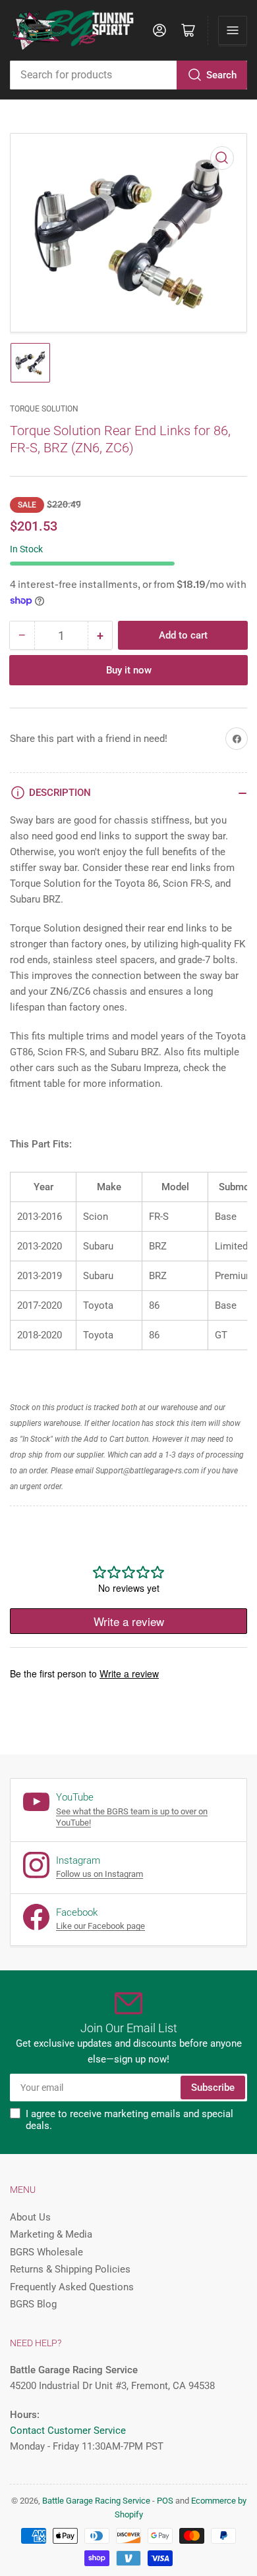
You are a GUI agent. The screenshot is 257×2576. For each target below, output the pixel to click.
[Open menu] (233, 30)
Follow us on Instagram (100, 1874)
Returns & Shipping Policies (70, 2269)
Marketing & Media (51, 2234)
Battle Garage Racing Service (96, 2501)
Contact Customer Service (68, 2431)
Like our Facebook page (100, 1926)
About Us (30, 2217)
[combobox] (128, 75)
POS (165, 2501)
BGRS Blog (33, 2304)
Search (221, 75)
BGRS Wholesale (46, 2252)
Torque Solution (44, 409)
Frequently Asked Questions (72, 2287)
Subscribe (213, 2088)
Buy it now (129, 670)
